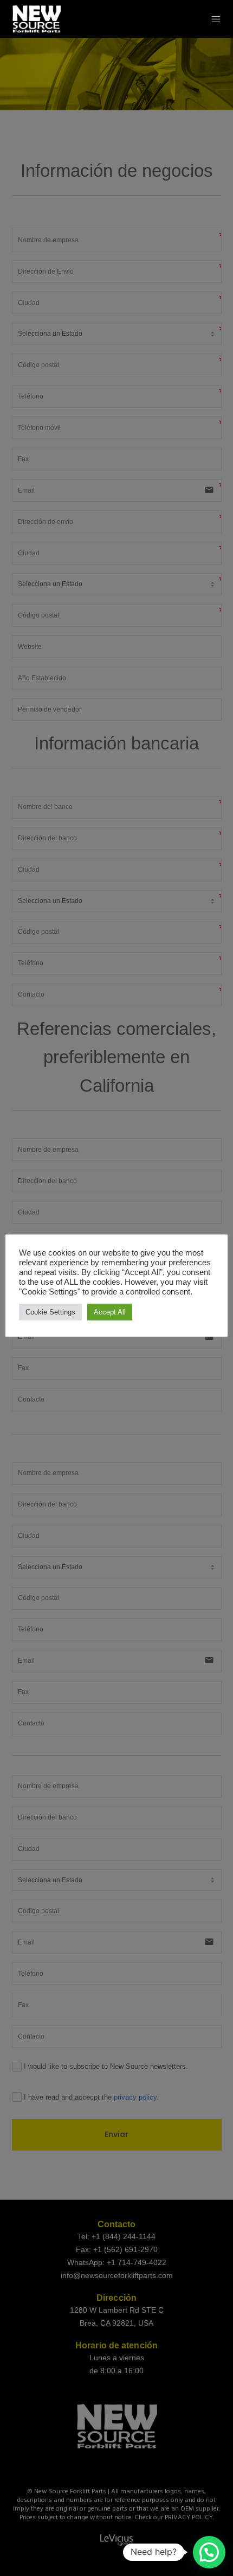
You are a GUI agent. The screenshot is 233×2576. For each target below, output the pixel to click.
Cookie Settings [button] (50, 1312)
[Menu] (213, 19)
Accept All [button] (110, 1312)
